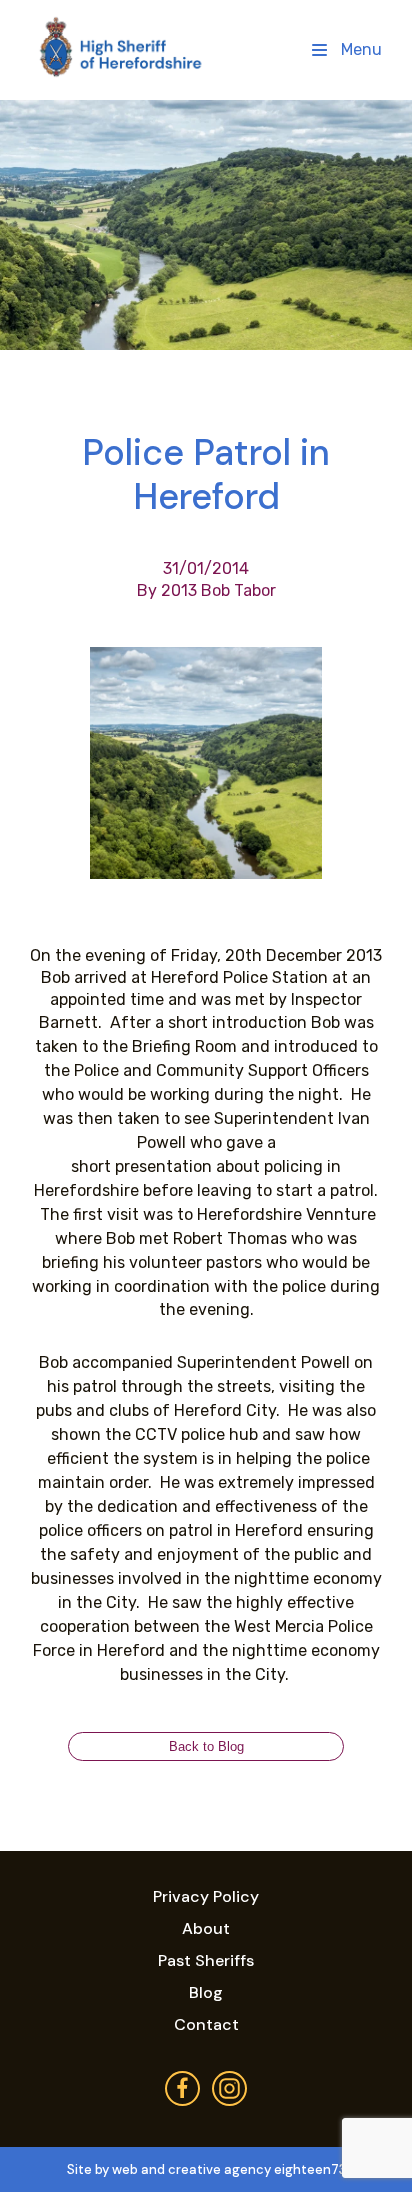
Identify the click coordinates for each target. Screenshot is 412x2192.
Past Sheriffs (206, 1960)
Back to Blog (206, 1746)
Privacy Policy (206, 1896)
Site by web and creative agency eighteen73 (206, 2169)
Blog (206, 1992)
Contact (206, 2024)
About (206, 1928)
